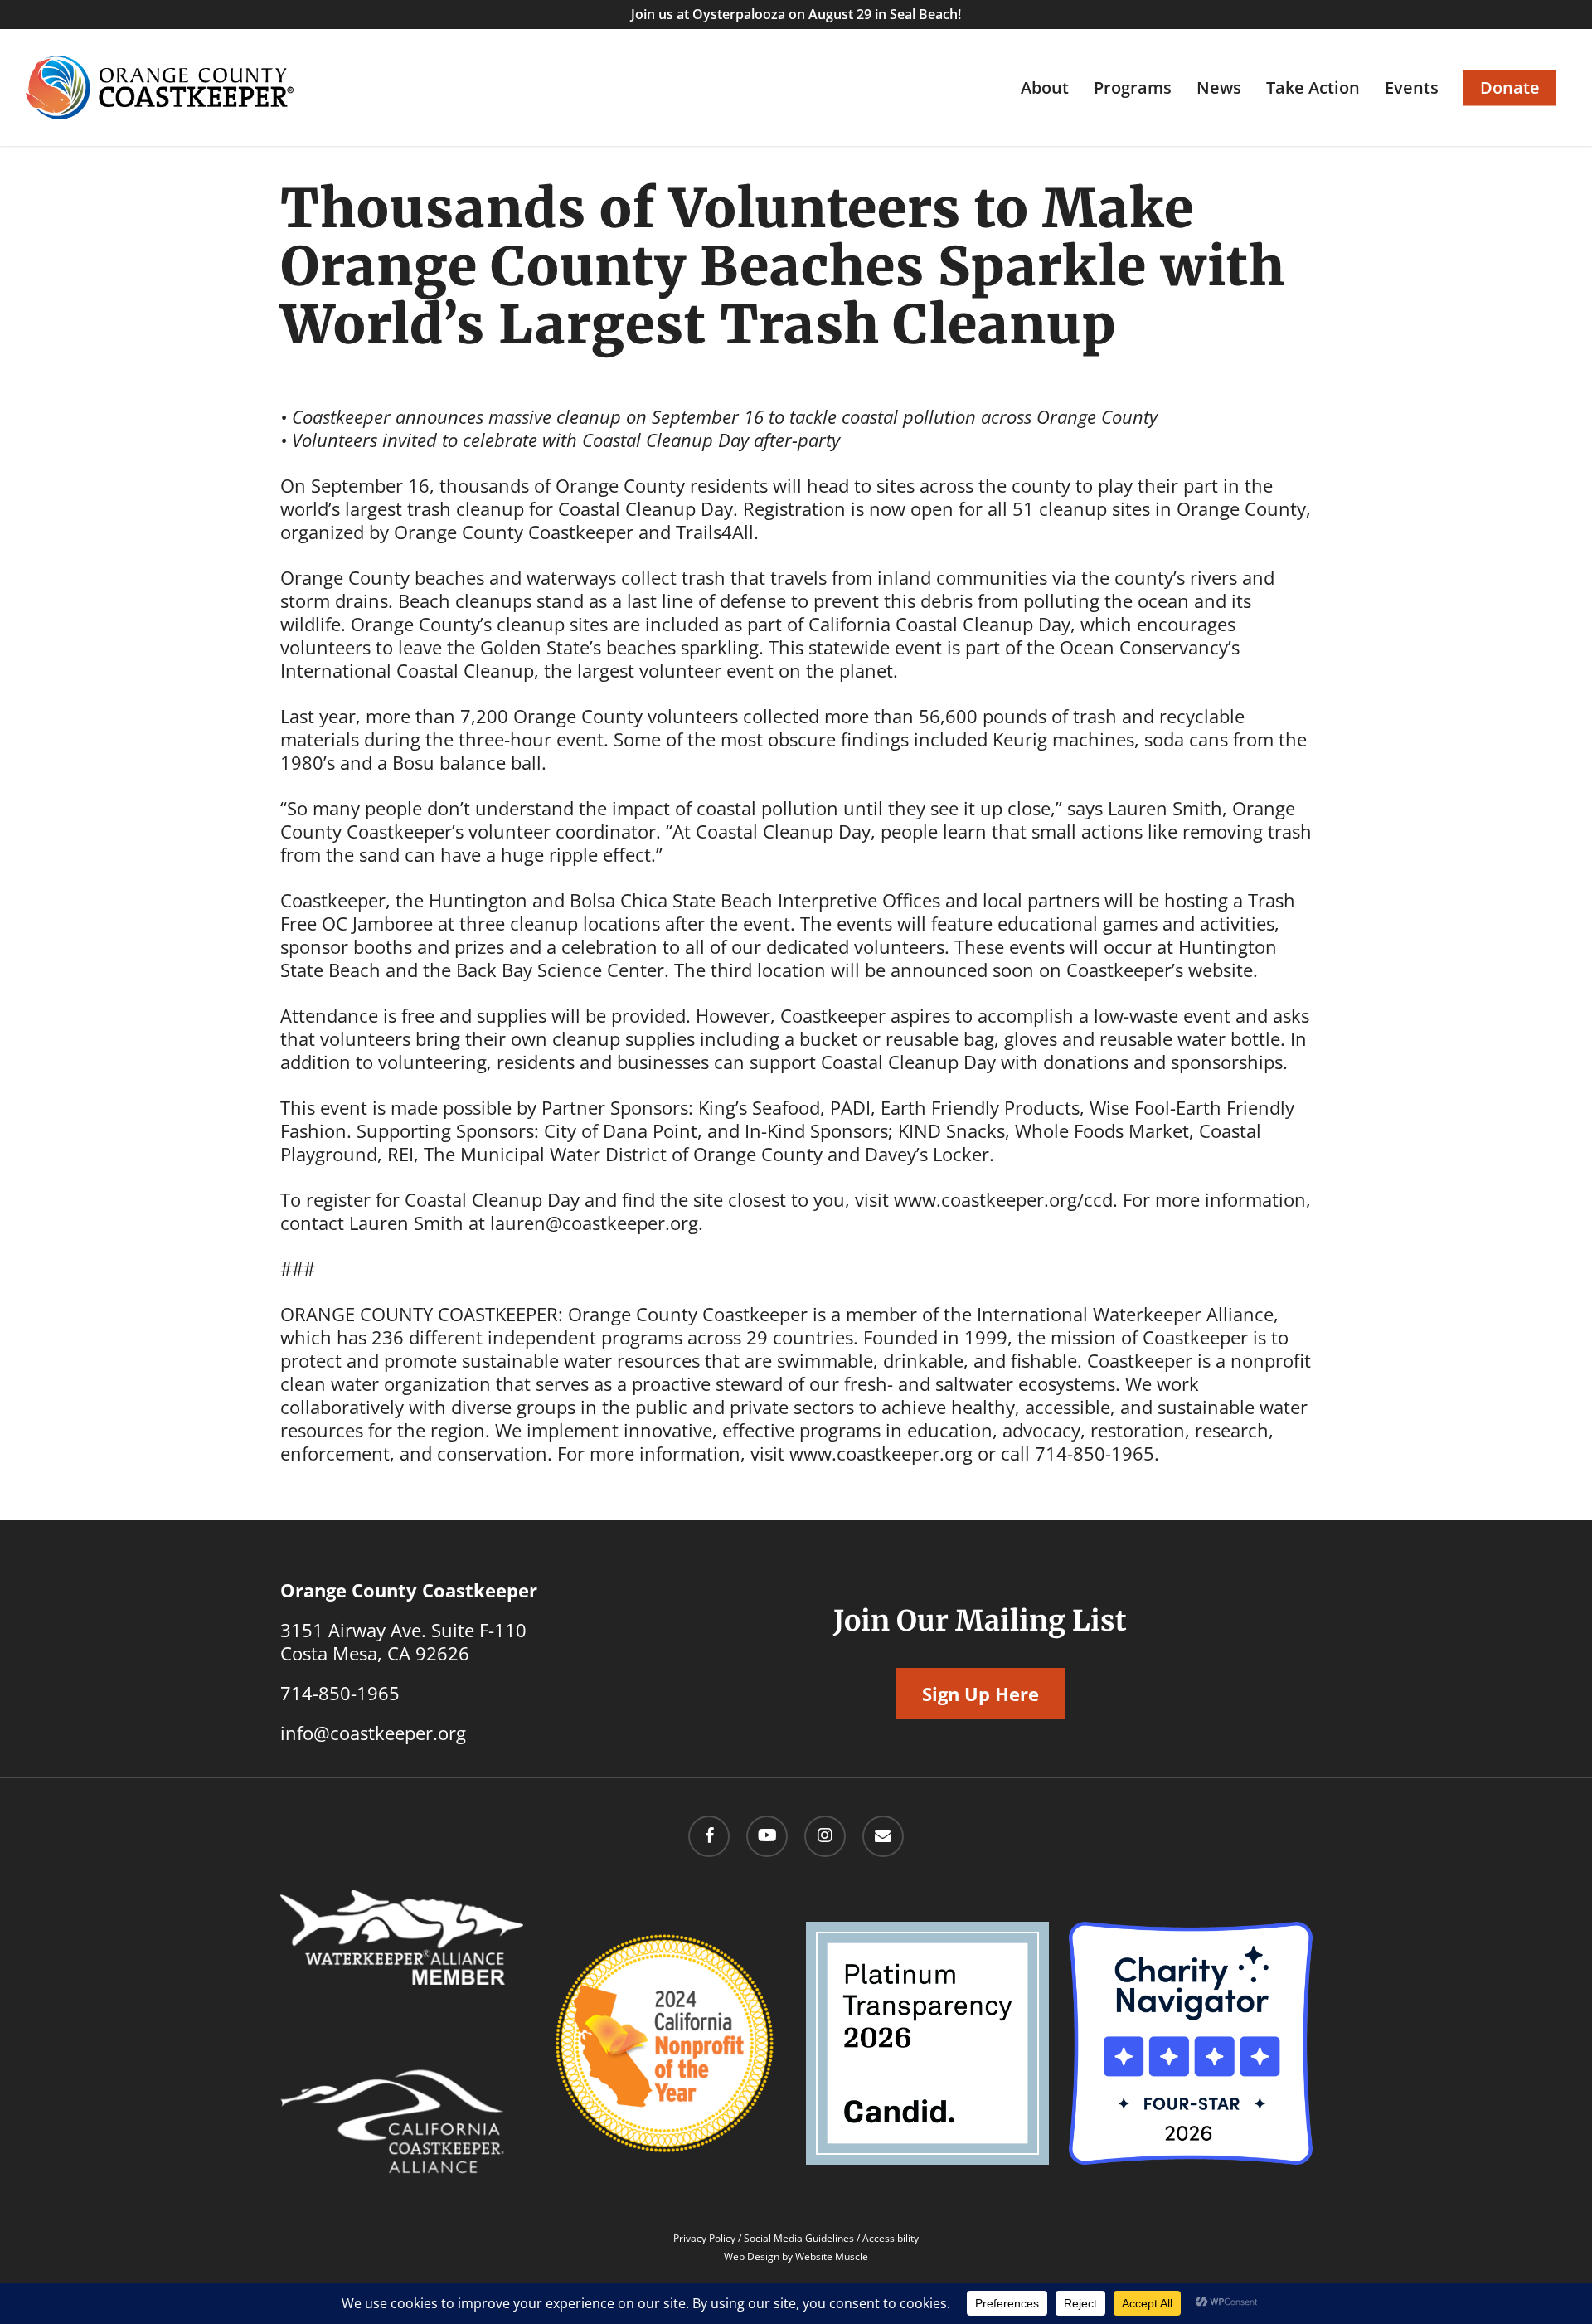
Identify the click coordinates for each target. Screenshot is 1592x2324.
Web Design (752, 2256)
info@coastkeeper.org (373, 1733)
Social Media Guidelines (799, 2238)
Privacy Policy (704, 2238)
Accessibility (891, 2238)
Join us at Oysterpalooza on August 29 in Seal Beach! (796, 14)
